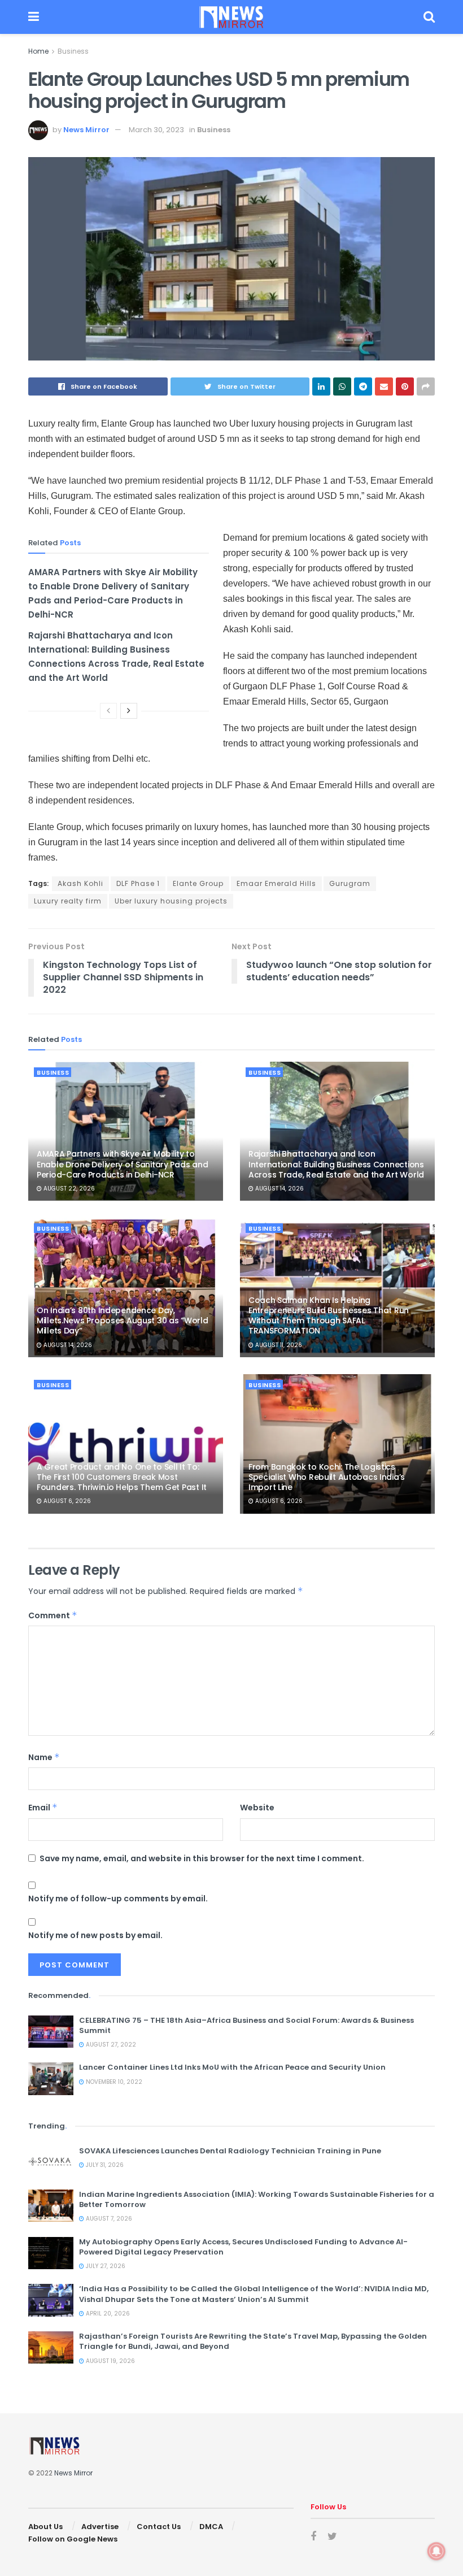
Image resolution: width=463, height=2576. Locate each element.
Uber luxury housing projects (171, 901)
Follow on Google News (73, 2539)
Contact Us (159, 2527)
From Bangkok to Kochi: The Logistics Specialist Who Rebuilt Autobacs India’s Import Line (327, 1477)
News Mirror (86, 130)
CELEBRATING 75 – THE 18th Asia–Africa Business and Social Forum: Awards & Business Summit (246, 2025)
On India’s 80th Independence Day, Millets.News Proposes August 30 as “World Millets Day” (123, 1320)
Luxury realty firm (68, 901)
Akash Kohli (80, 883)
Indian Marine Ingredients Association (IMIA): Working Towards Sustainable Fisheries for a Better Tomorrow (257, 2199)
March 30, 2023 (156, 130)
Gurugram (350, 883)
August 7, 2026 (108, 2219)
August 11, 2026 (278, 1345)
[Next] (129, 711)
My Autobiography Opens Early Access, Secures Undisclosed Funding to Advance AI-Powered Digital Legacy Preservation (243, 2247)
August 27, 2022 (110, 2045)
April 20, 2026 (107, 2314)
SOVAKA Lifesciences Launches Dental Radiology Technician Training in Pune (230, 2151)
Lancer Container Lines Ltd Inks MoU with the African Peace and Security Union (232, 2067)
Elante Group (198, 883)
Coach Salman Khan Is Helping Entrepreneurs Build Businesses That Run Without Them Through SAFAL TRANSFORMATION (329, 1316)
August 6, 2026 (66, 1501)
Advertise (100, 2527)
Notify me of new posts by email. (95, 1935)
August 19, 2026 (110, 2361)
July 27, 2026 (105, 2266)
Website (257, 1808)
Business (73, 51)
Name (44, 1757)
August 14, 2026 (279, 1189)
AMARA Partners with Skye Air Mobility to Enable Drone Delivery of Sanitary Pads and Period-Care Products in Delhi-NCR (122, 1164)
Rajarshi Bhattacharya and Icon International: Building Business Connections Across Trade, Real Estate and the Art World (336, 1164)
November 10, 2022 (113, 2082)
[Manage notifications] (436, 2551)
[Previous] (108, 711)
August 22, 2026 (68, 1189)
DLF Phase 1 (138, 883)
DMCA (211, 2527)
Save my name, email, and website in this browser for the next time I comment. (202, 1858)
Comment (53, 1615)
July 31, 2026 (104, 2165)
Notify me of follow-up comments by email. (118, 1899)
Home (38, 51)
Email (43, 1808)
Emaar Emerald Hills (276, 883)
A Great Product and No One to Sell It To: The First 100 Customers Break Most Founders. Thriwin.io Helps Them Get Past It (122, 1477)
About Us (45, 2527)
